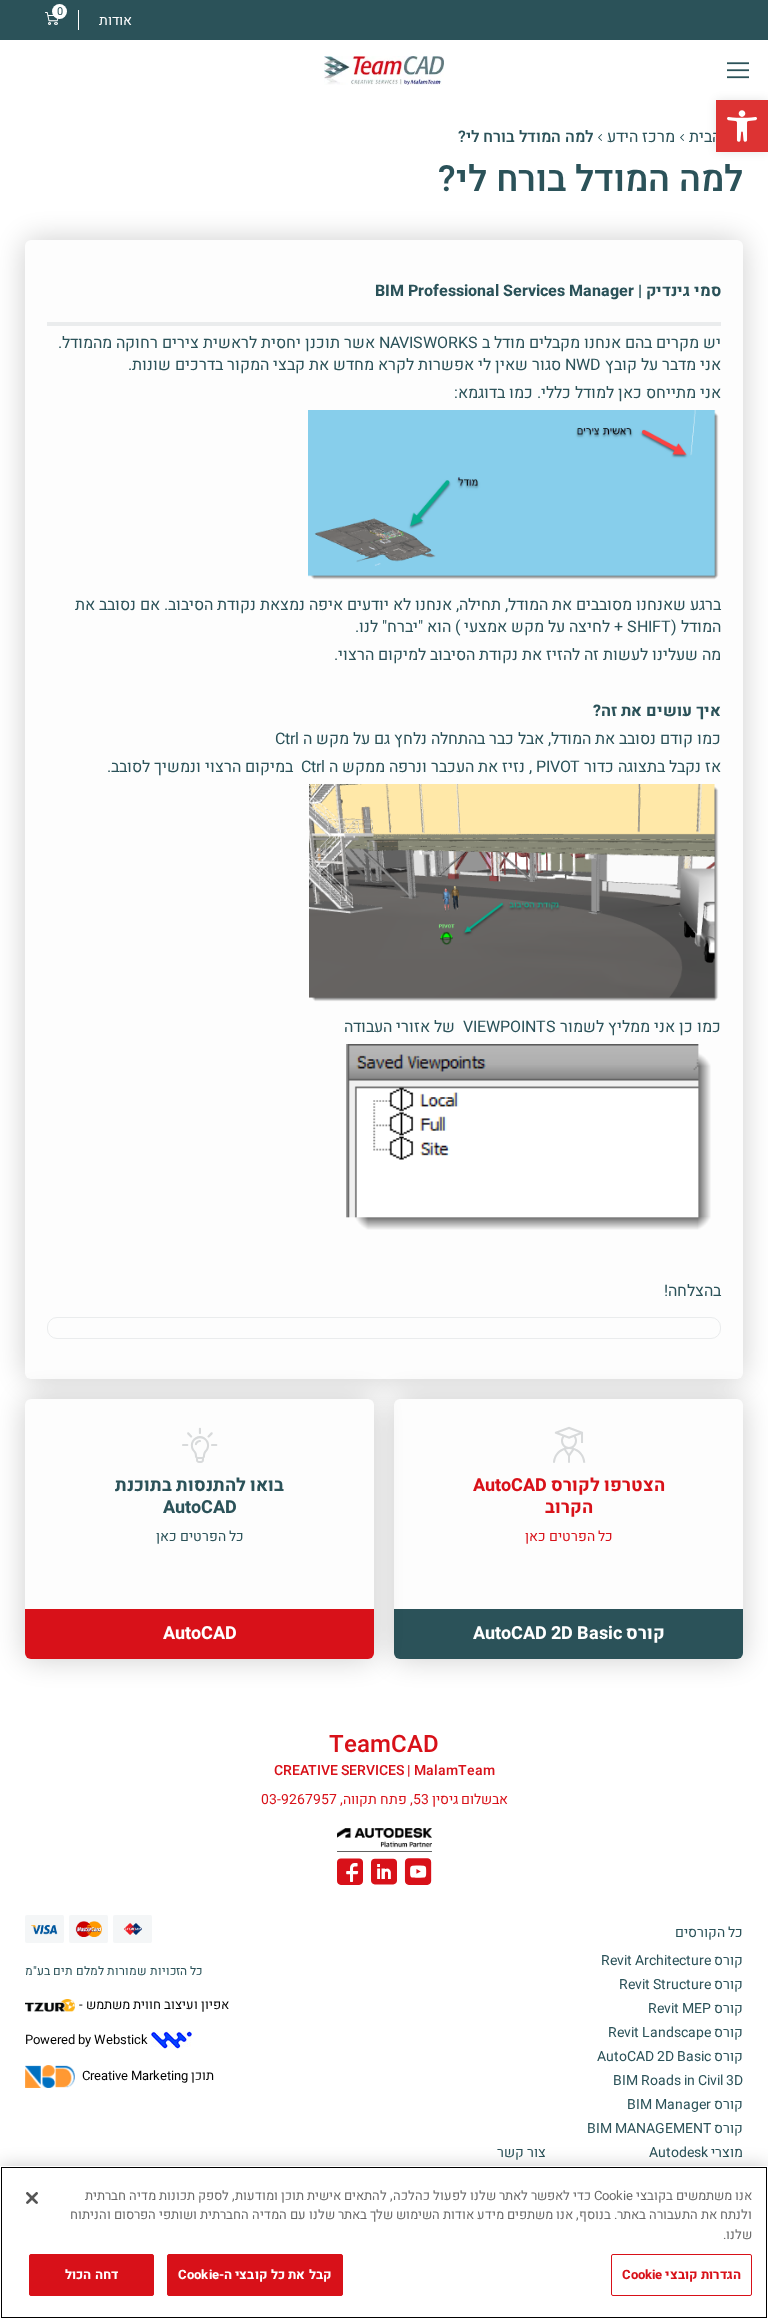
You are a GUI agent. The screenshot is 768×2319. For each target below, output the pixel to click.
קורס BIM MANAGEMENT (665, 2128)
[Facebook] (350, 1875)
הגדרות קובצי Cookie (681, 2274)
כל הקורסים (709, 1932)
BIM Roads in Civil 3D (678, 2080)
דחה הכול (91, 2274)
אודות (115, 20)
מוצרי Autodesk (696, 2152)
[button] (742, 126)
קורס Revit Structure (681, 1984)
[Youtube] (418, 1875)
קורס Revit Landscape (675, 2032)
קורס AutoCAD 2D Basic (670, 2056)
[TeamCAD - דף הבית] (384, 70)
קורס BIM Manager (685, 2104)
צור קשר (521, 2152)
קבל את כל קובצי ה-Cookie (255, 2274)
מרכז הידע (641, 137)
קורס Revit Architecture (672, 1960)
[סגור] (32, 2198)
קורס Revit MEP (695, 2008)
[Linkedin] (384, 1875)
